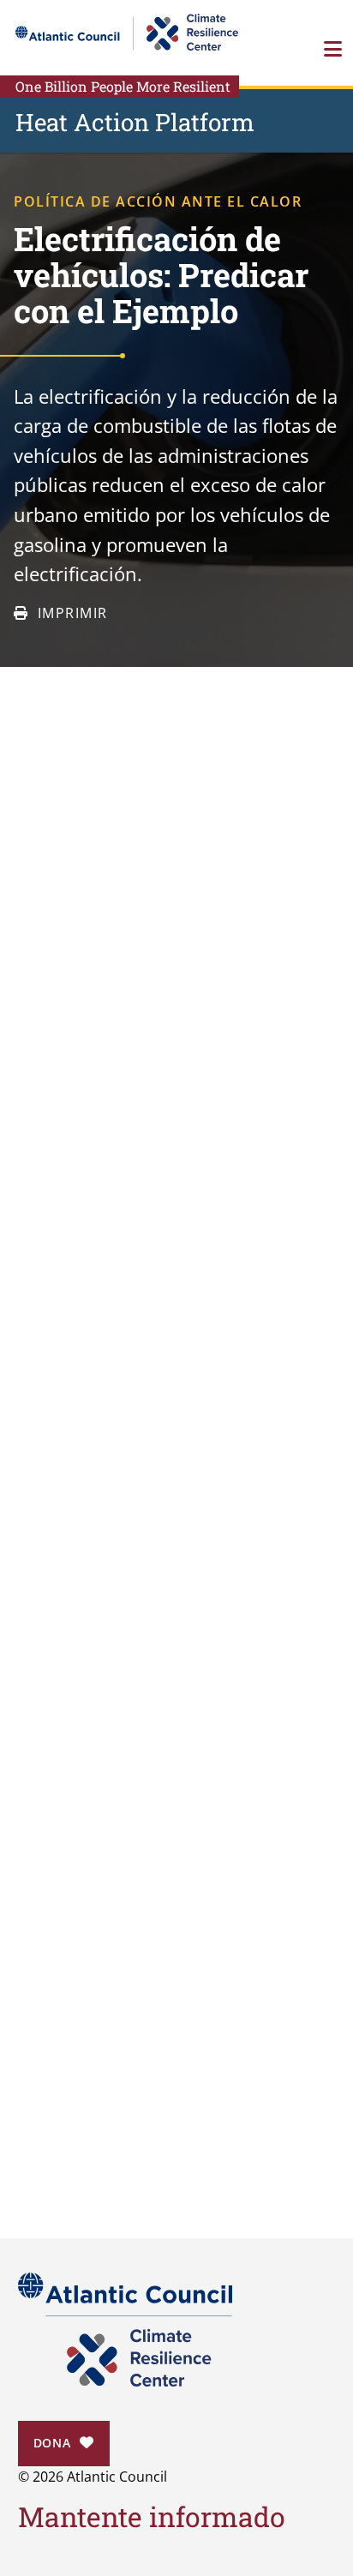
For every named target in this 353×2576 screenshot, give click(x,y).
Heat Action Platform (135, 122)
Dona (52, 2443)
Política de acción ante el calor (158, 201)
